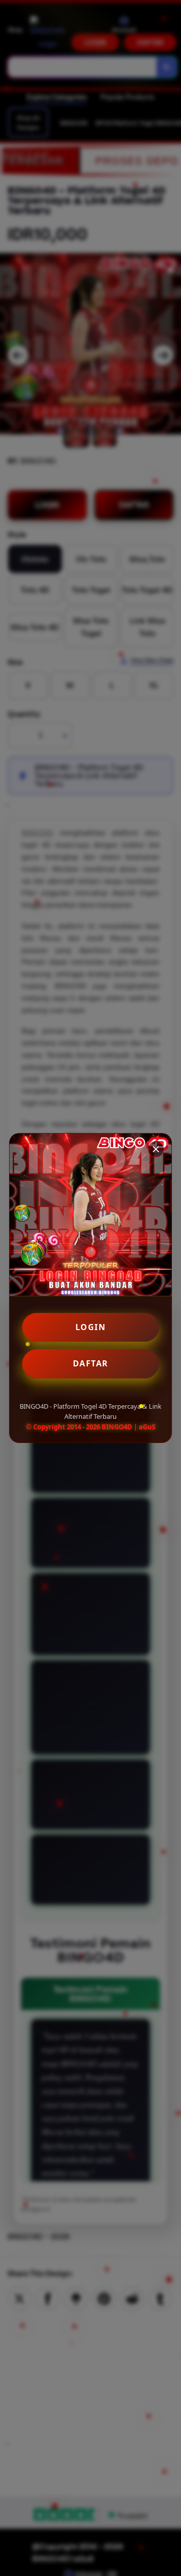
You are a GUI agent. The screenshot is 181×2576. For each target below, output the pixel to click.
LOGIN (91, 1327)
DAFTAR (91, 1363)
